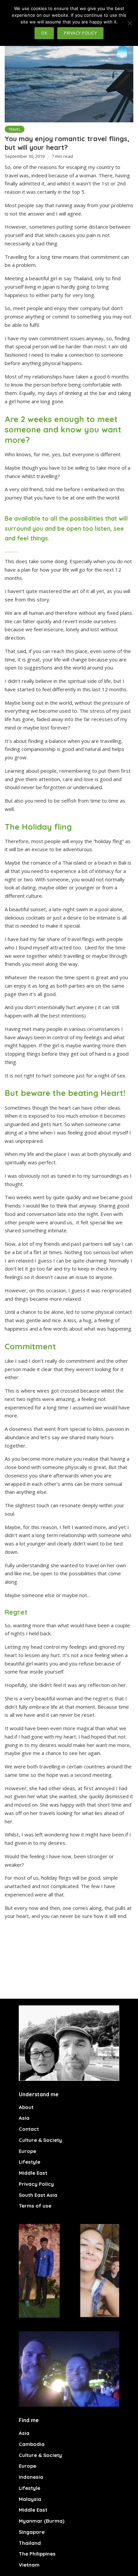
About (26, 2107)
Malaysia (30, 2499)
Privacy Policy (36, 2184)
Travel (15, 129)
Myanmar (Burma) (42, 2521)
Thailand (30, 2543)
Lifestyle (29, 2162)
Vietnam (29, 2565)
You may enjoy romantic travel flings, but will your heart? (67, 143)
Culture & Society (40, 2140)
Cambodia (32, 2444)
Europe (27, 2151)
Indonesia (31, 2477)
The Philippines (37, 2554)
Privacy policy (80, 33)
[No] (130, 23)
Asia (24, 2118)
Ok (44, 33)
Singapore (32, 2532)
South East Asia (38, 2195)
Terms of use (35, 2206)
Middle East (33, 2173)
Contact (29, 2129)
